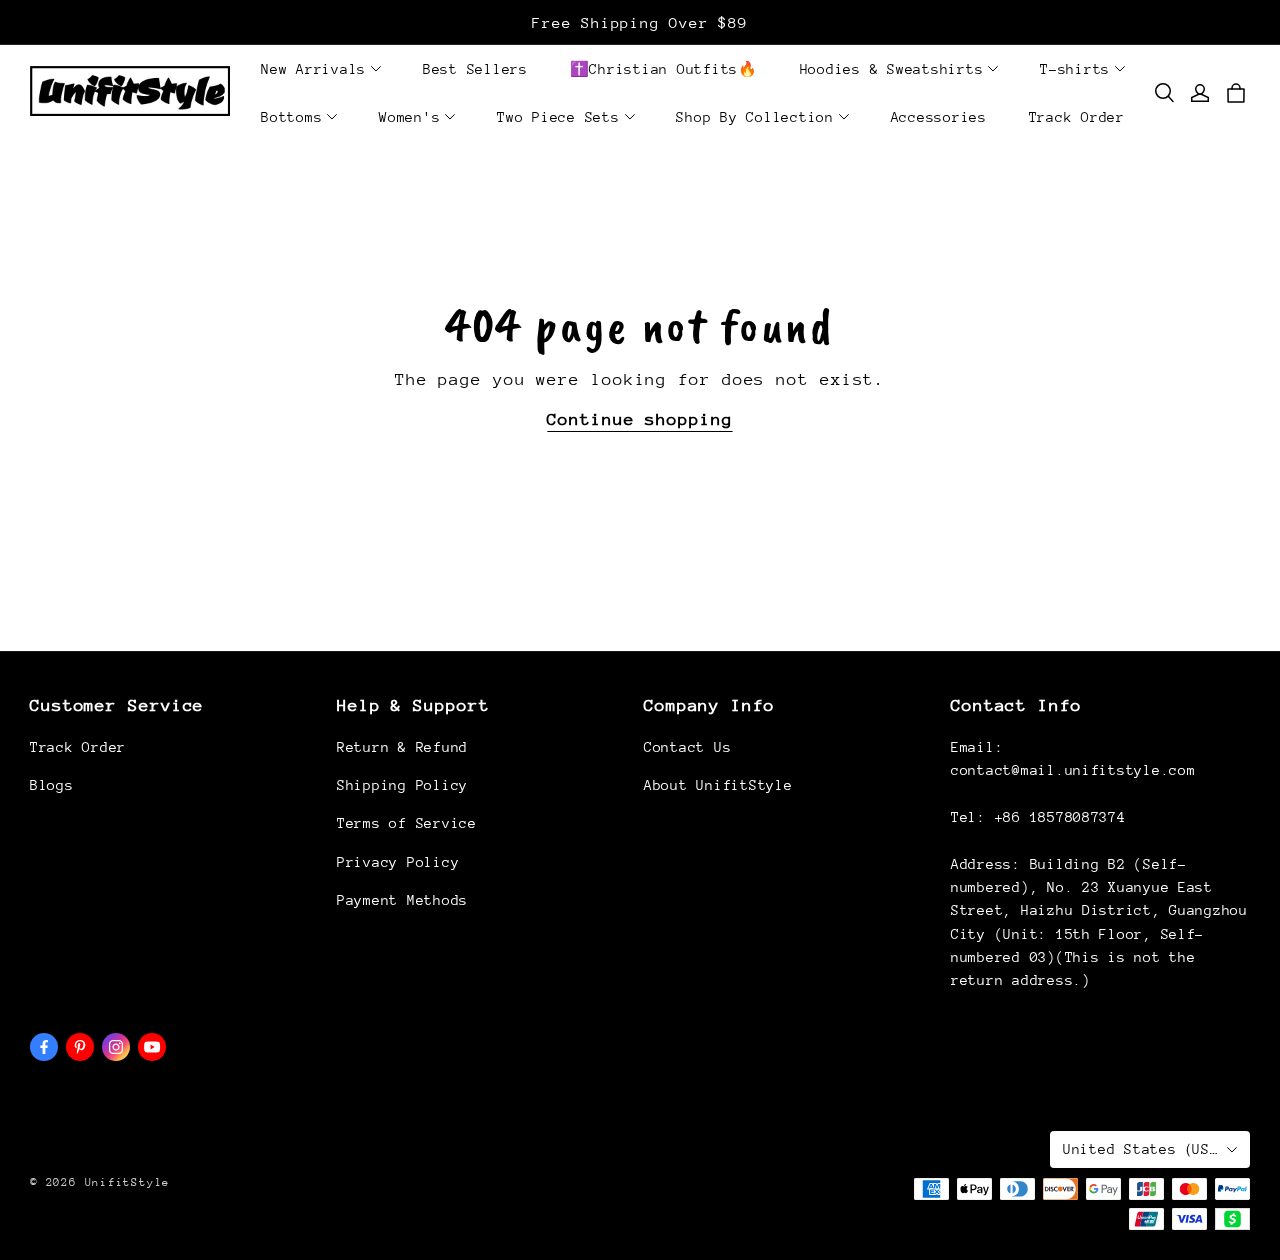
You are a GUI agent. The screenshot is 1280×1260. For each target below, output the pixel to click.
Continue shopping (639, 419)
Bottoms (291, 117)
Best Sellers (475, 69)
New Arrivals (313, 69)
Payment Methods (402, 900)
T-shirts (1075, 69)
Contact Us (687, 747)
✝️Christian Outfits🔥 (664, 69)
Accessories (939, 117)
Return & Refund (402, 747)
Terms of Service (407, 823)
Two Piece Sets (558, 117)
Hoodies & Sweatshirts (892, 69)
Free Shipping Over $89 (639, 22)
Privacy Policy (398, 862)
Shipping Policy (402, 785)
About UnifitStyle (718, 785)
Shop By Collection (755, 117)
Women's (409, 117)
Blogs (52, 785)
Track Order (1077, 117)
